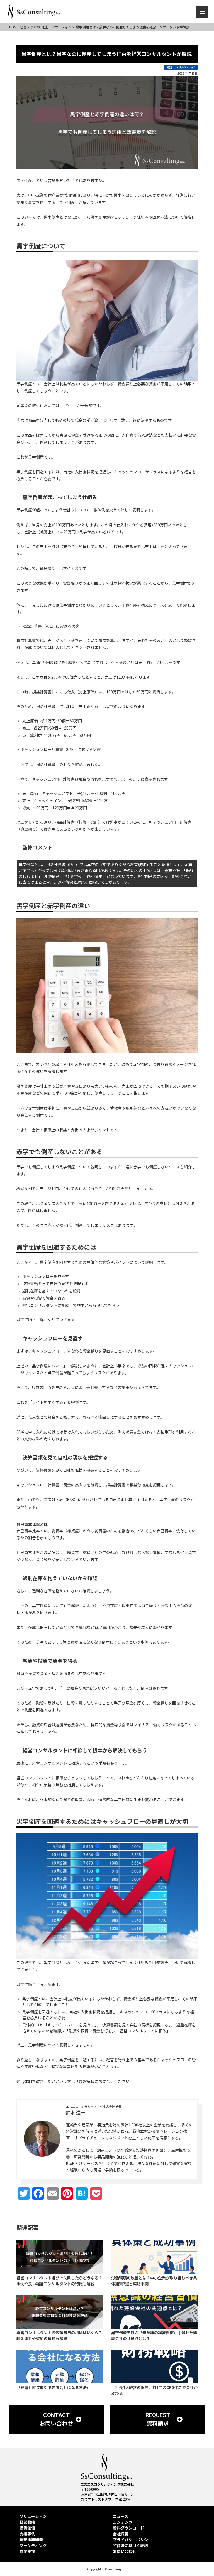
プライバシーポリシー (132, 2540)
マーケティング (33, 2546)
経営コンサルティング (181, 67)
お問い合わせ (53, 2566)
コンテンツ (123, 2522)
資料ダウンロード (128, 2528)
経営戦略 (27, 2522)
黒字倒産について (48, 1366)
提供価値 (27, 2528)
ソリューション (33, 2516)
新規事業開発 (31, 2540)
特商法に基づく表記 (130, 2546)
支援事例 (27, 2534)
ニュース (121, 2516)
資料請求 (160, 2566)
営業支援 (27, 2552)
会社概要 (121, 2534)
